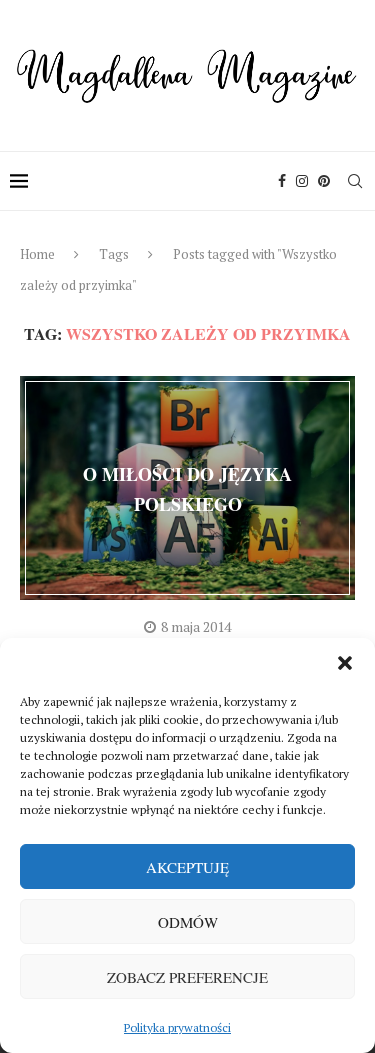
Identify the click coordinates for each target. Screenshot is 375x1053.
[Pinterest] (324, 181)
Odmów (188, 922)
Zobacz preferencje (187, 977)
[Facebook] (282, 181)
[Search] (355, 181)
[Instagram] (302, 181)
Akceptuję (187, 867)
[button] (345, 663)
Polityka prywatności (177, 1027)
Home (37, 254)
